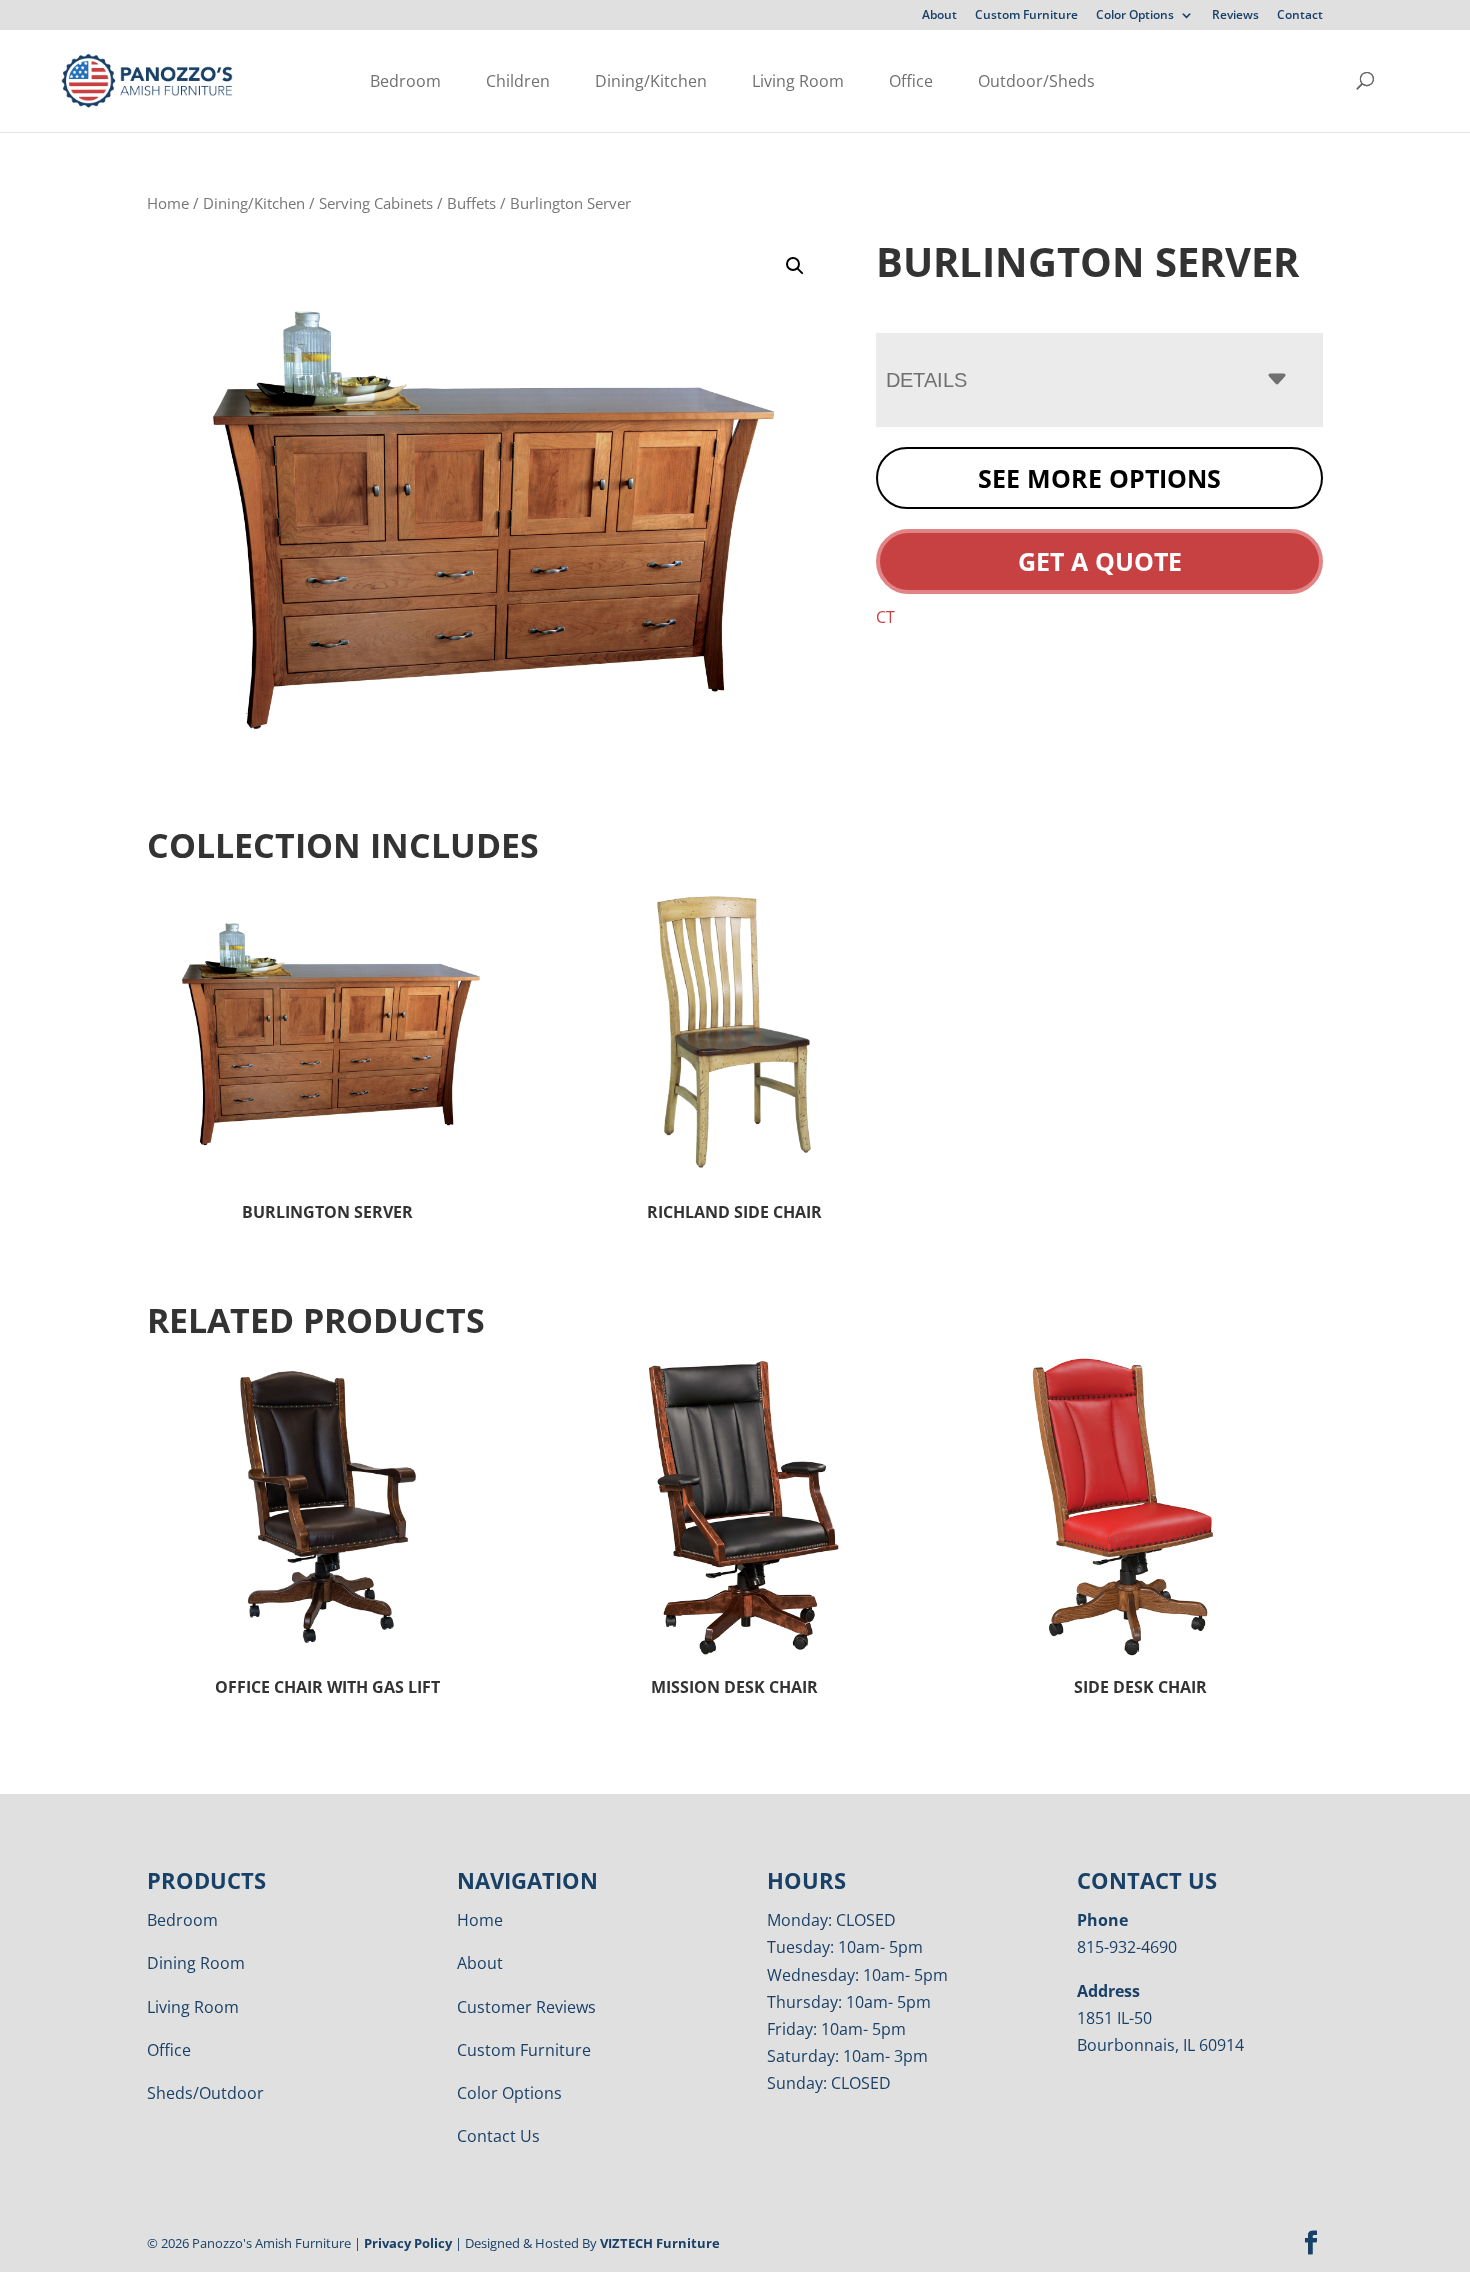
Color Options (1135, 16)
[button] (795, 266)
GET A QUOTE (1100, 561)
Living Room (798, 81)
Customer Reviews (526, 2007)
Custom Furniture (1026, 16)
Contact (1300, 16)
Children (518, 81)
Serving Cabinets (376, 203)
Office (911, 81)
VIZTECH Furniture (660, 2243)
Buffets (471, 203)
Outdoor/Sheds (1036, 81)
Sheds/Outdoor (205, 2093)
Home (168, 203)
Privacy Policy (408, 2243)
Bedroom (405, 81)
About (939, 16)
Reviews (1235, 16)
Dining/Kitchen (651, 81)
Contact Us (498, 2136)
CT (885, 617)
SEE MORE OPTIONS (1099, 478)
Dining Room (196, 1963)
